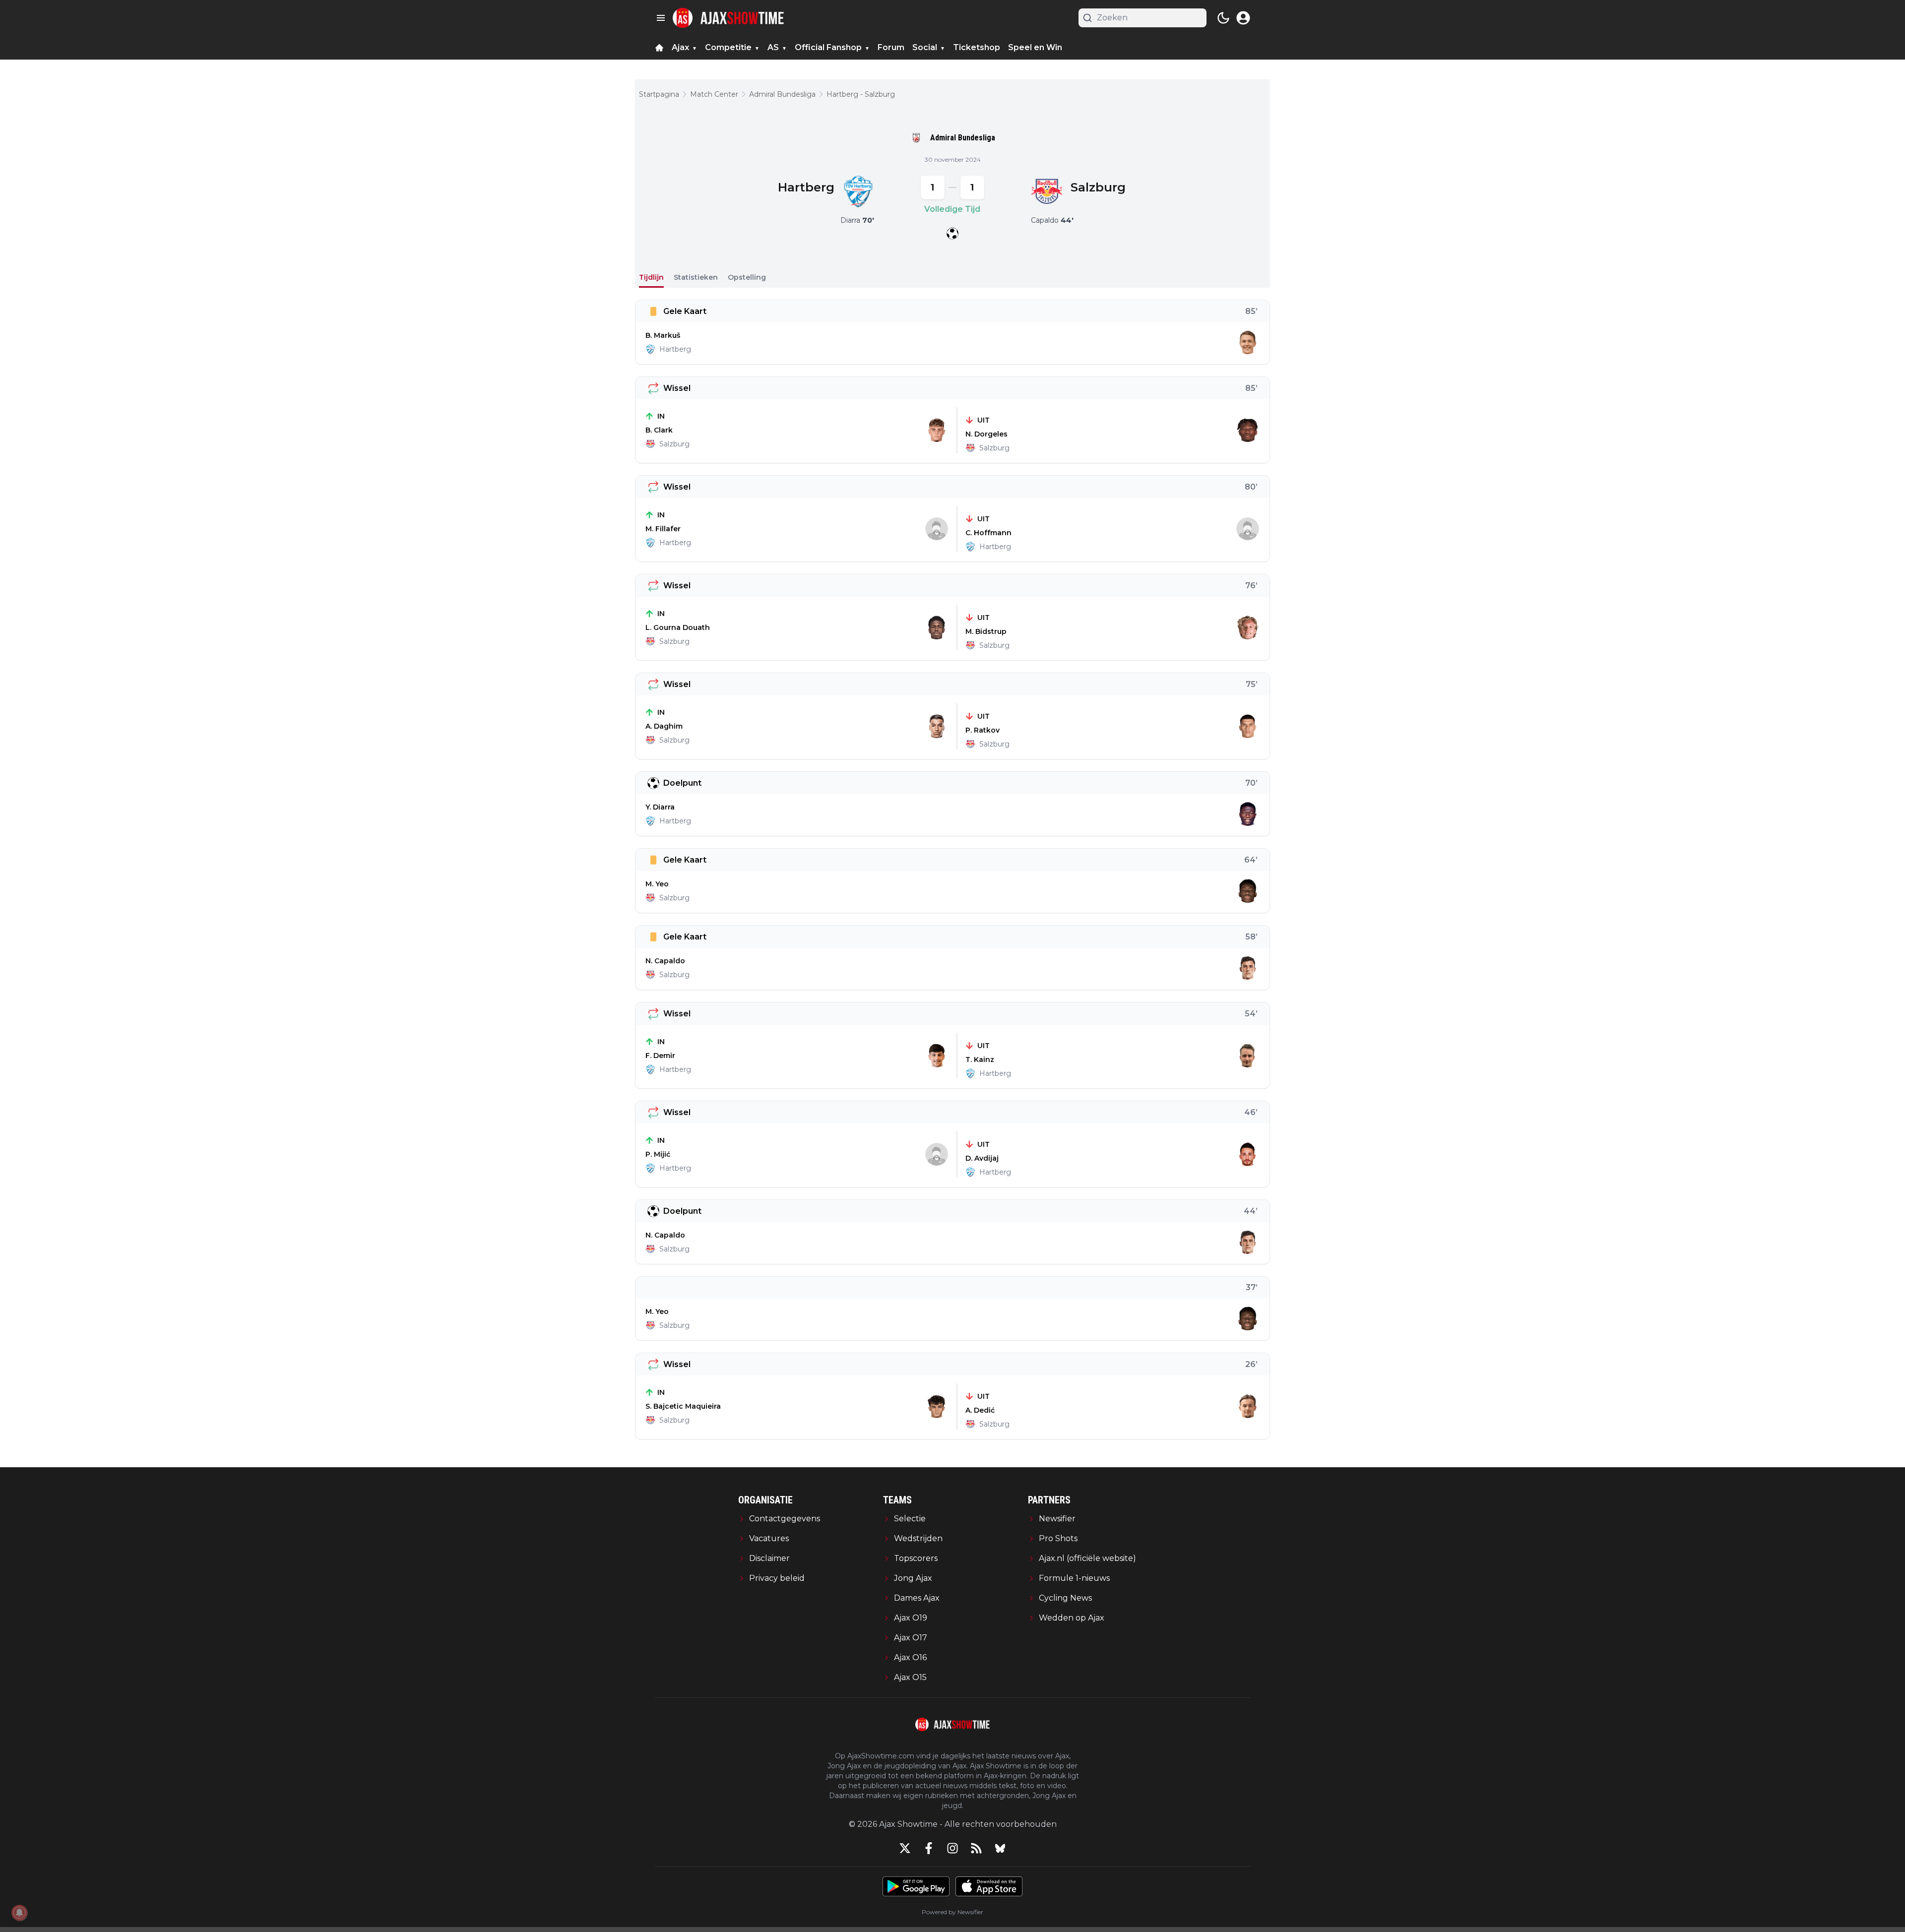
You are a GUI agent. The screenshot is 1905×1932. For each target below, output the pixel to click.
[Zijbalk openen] (661, 18)
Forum (891, 47)
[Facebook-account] (929, 1848)
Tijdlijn (651, 277)
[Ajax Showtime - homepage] (728, 18)
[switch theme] (1223, 18)
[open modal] (1243, 18)
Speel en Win (1035, 47)
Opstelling (747, 277)
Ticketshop (977, 47)
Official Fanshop (828, 47)
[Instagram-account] (952, 1848)
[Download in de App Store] (989, 1886)
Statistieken (696, 277)
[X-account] (905, 1848)
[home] (659, 48)
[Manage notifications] (19, 1913)
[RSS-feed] (976, 1848)
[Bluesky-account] (1000, 1848)
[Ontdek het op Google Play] (916, 1886)
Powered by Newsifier (952, 1912)
